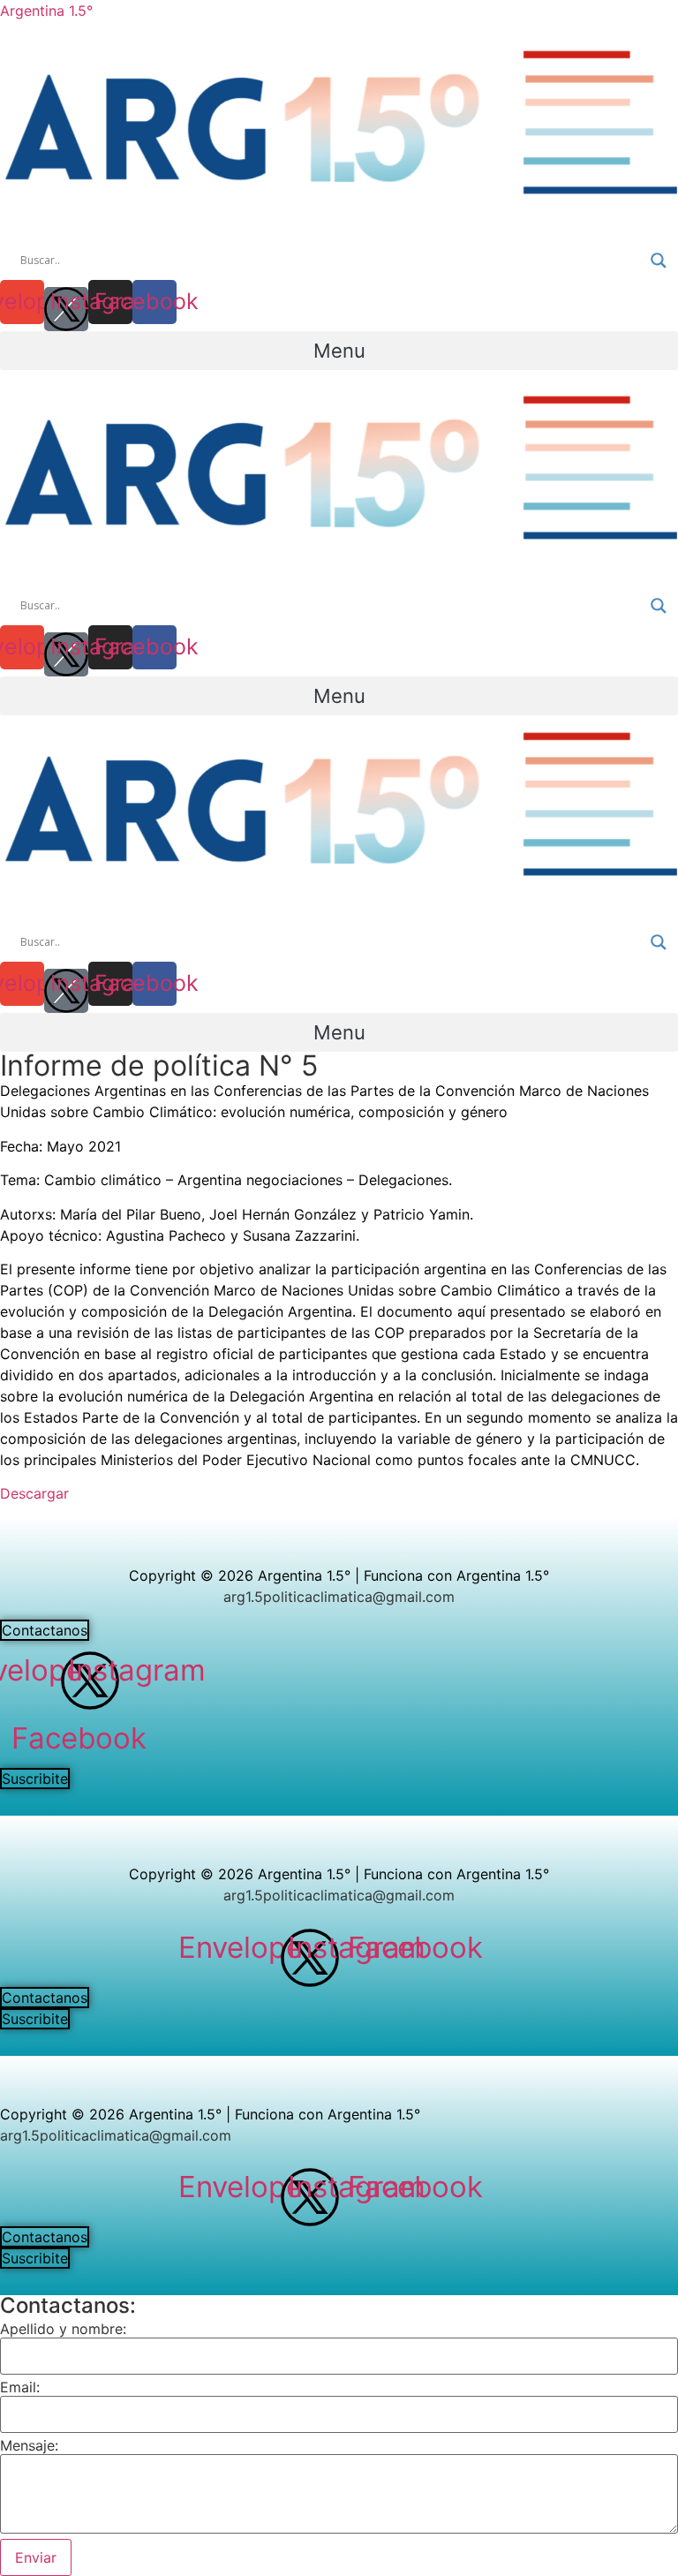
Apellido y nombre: (63, 2329)
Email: (20, 2387)
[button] (339, 351)
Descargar (34, 1493)
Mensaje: (29, 2445)
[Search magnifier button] (659, 261)
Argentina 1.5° (46, 11)
